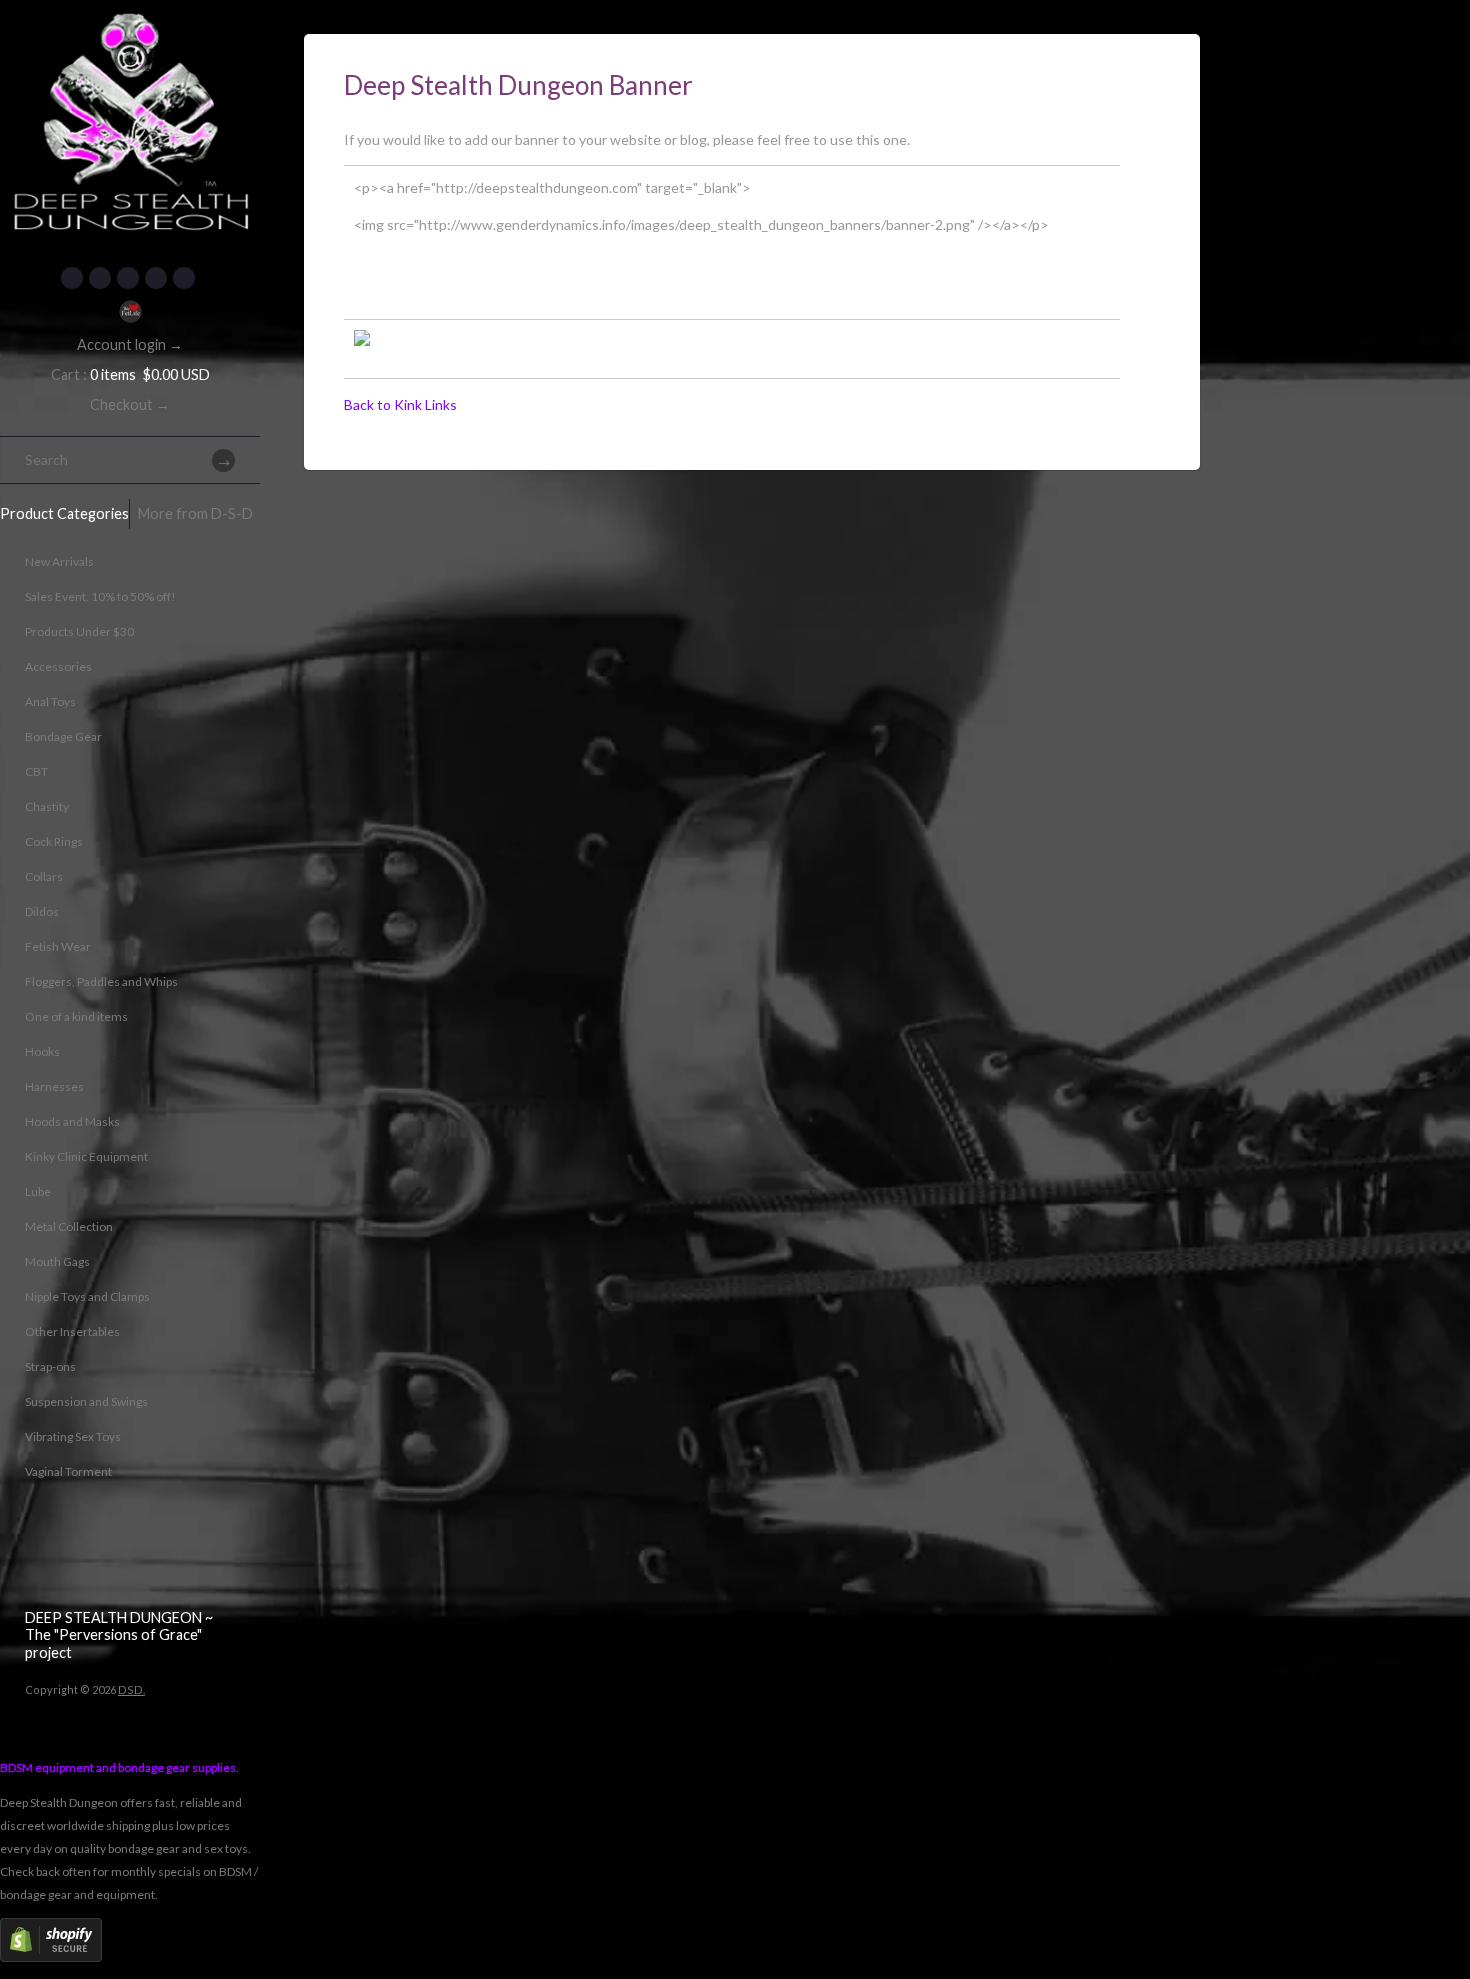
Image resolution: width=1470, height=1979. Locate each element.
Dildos (42, 911)
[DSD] (130, 25)
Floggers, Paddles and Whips (101, 981)
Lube (38, 1191)
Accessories (58, 666)
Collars (44, 876)
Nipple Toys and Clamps (87, 1296)
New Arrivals (59, 561)
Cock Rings (54, 841)
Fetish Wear (58, 946)
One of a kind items (76, 1016)
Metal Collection (69, 1226)
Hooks (42, 1051)
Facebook (72, 278)
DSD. (131, 1689)
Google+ (156, 278)
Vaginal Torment (68, 1471)
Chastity (47, 806)
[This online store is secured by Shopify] (51, 1957)
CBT (36, 771)
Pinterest (128, 278)
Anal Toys (50, 701)
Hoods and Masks (72, 1121)
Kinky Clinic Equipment (86, 1156)
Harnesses (54, 1086)
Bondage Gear (63, 736)
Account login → (130, 344)
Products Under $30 (79, 631)
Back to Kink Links (400, 404)
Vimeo (184, 278)
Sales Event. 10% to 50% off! (100, 596)
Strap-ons (50, 1366)
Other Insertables (72, 1331)
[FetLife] (130, 311)
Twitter (100, 278)
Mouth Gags (57, 1261)
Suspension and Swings (86, 1401)
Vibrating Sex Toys (73, 1436)
